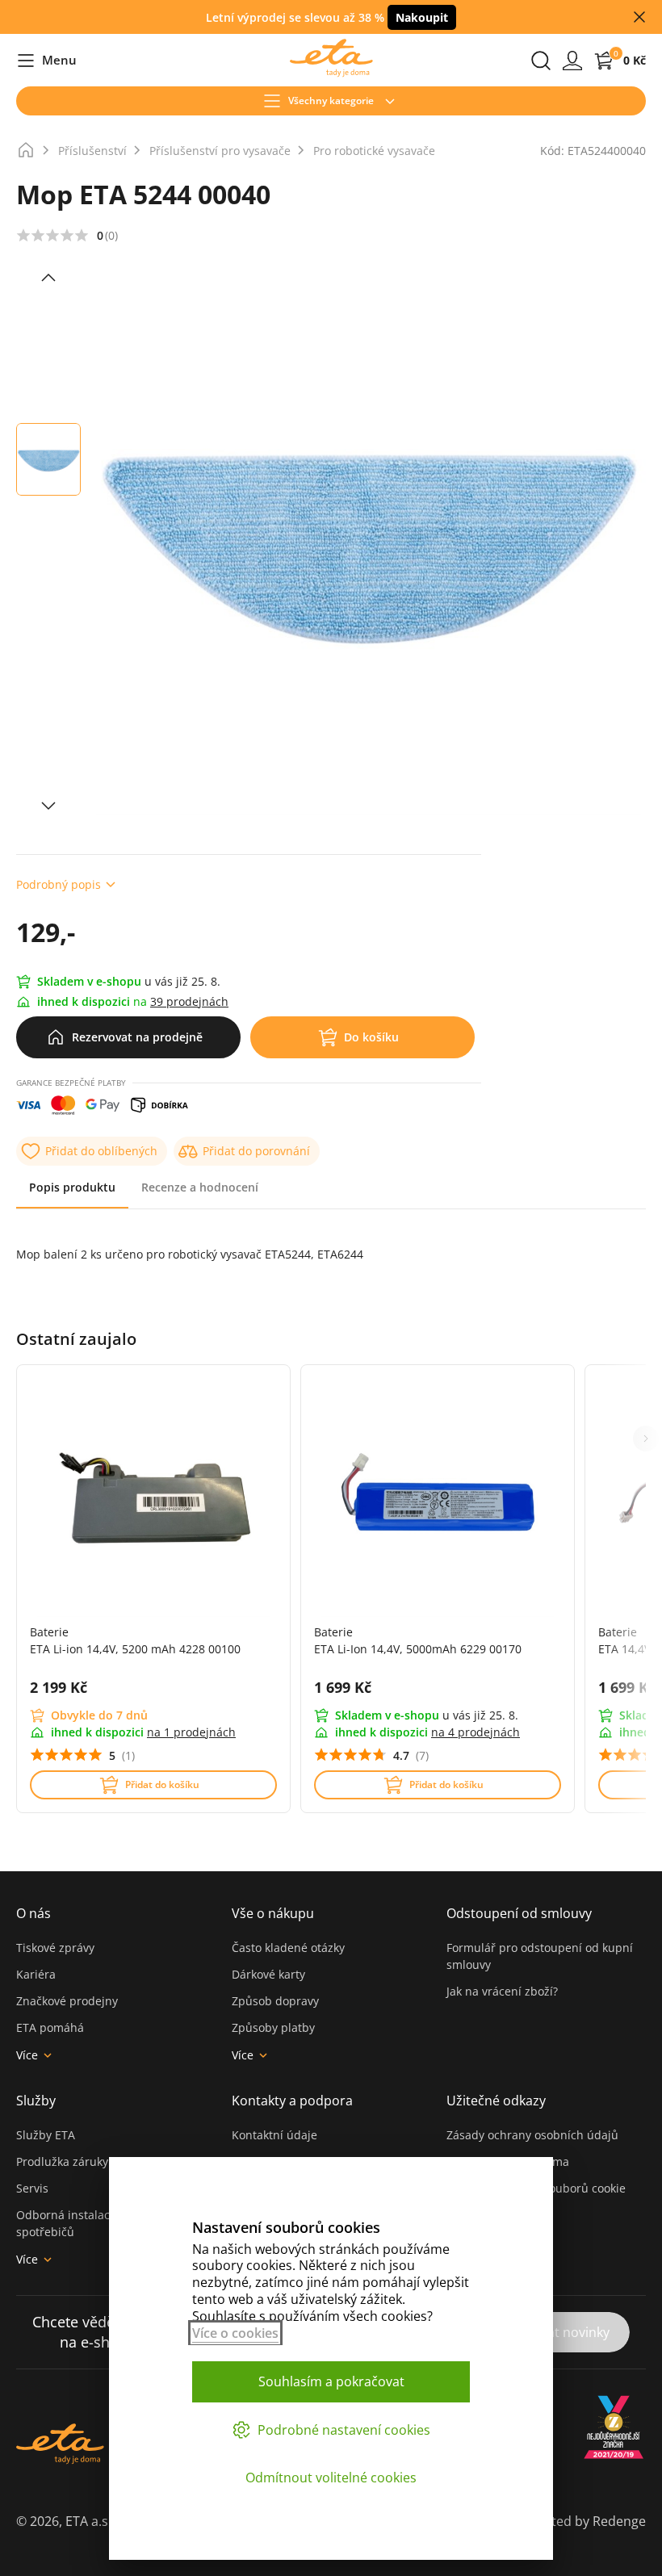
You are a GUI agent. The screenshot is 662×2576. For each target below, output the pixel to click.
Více (27, 2055)
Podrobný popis (59, 884)
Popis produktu (72, 1187)
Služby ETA (46, 2135)
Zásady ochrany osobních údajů (532, 2135)
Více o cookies (235, 2333)
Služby (36, 2101)
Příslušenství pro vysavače (220, 151)
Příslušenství (92, 151)
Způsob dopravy (275, 2001)
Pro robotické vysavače (374, 151)
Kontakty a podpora (292, 2101)
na (191, 1732)
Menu (46, 61)
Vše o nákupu (273, 1913)
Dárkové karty (268, 1974)
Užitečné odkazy (496, 2101)
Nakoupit (422, 17)
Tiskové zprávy (55, 1948)
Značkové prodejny (67, 2001)
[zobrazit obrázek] (48, 278)
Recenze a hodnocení (200, 1187)
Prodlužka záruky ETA (74, 2161)
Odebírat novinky (557, 2332)
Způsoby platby (273, 2027)
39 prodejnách (189, 1001)
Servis (32, 2188)
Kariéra (36, 1974)
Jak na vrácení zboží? (502, 1991)
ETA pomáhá (50, 2027)
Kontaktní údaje (274, 2135)
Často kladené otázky (288, 1948)
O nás (34, 1913)
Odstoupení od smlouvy (519, 1913)
